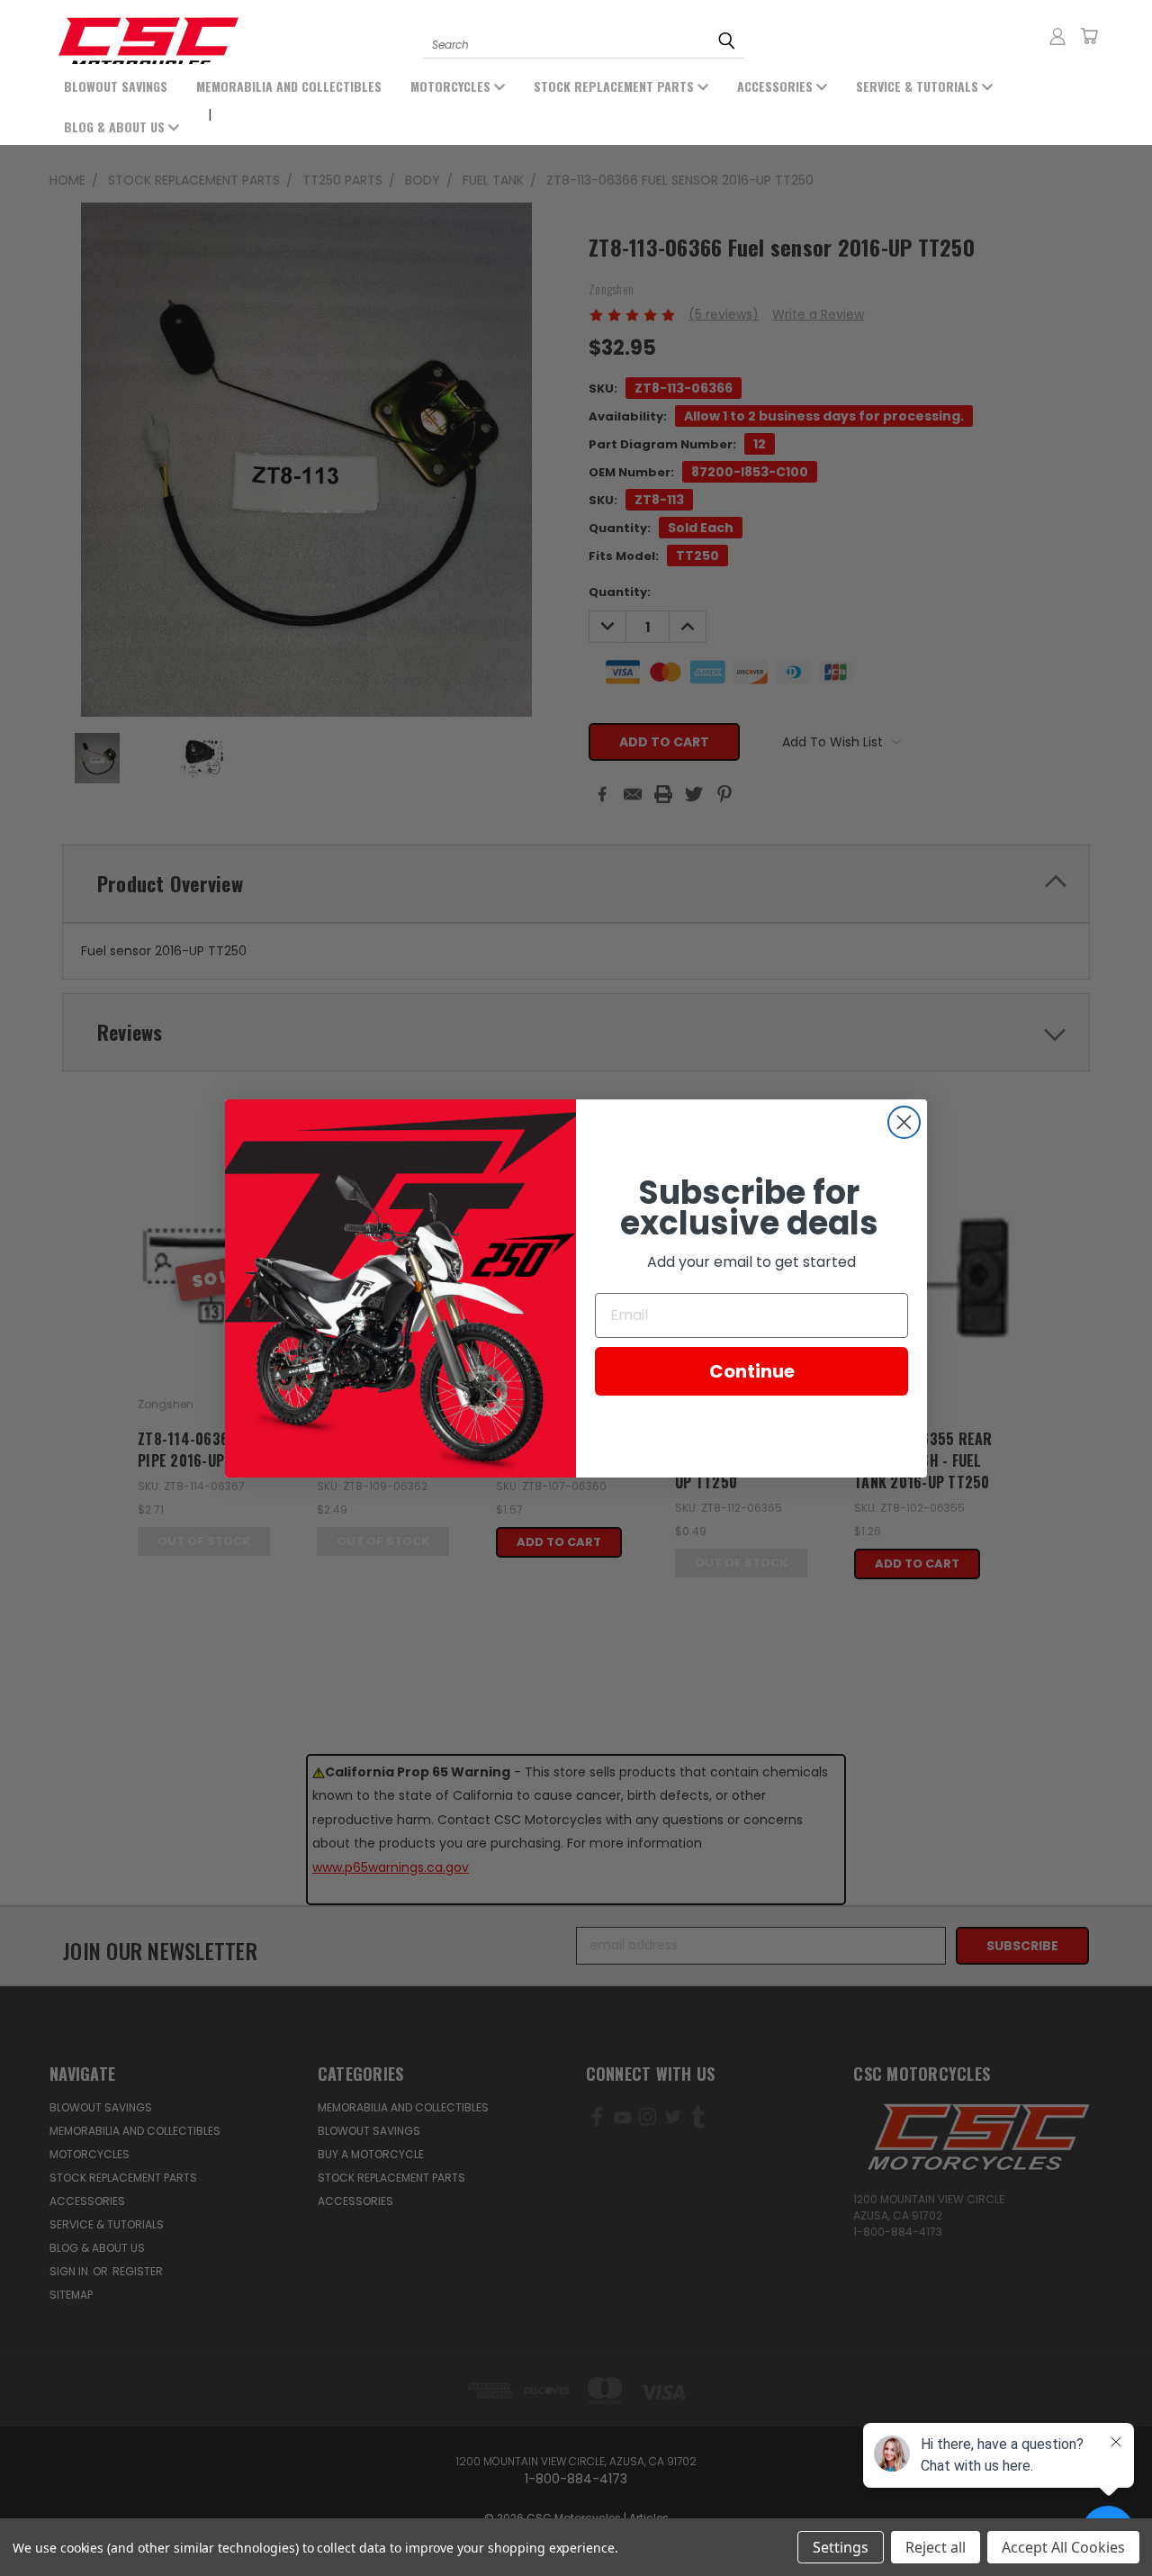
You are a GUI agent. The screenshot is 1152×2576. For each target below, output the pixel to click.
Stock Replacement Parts (616, 86)
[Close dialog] (904, 1122)
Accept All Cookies (1063, 2547)
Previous (88, 2520)
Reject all (936, 2547)
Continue (752, 1370)
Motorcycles (452, 86)
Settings (841, 2547)
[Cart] (1089, 36)
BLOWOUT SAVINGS (116, 86)
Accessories (777, 86)
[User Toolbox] (1057, 36)
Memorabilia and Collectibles (289, 86)
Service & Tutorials (919, 86)
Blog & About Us (116, 127)
